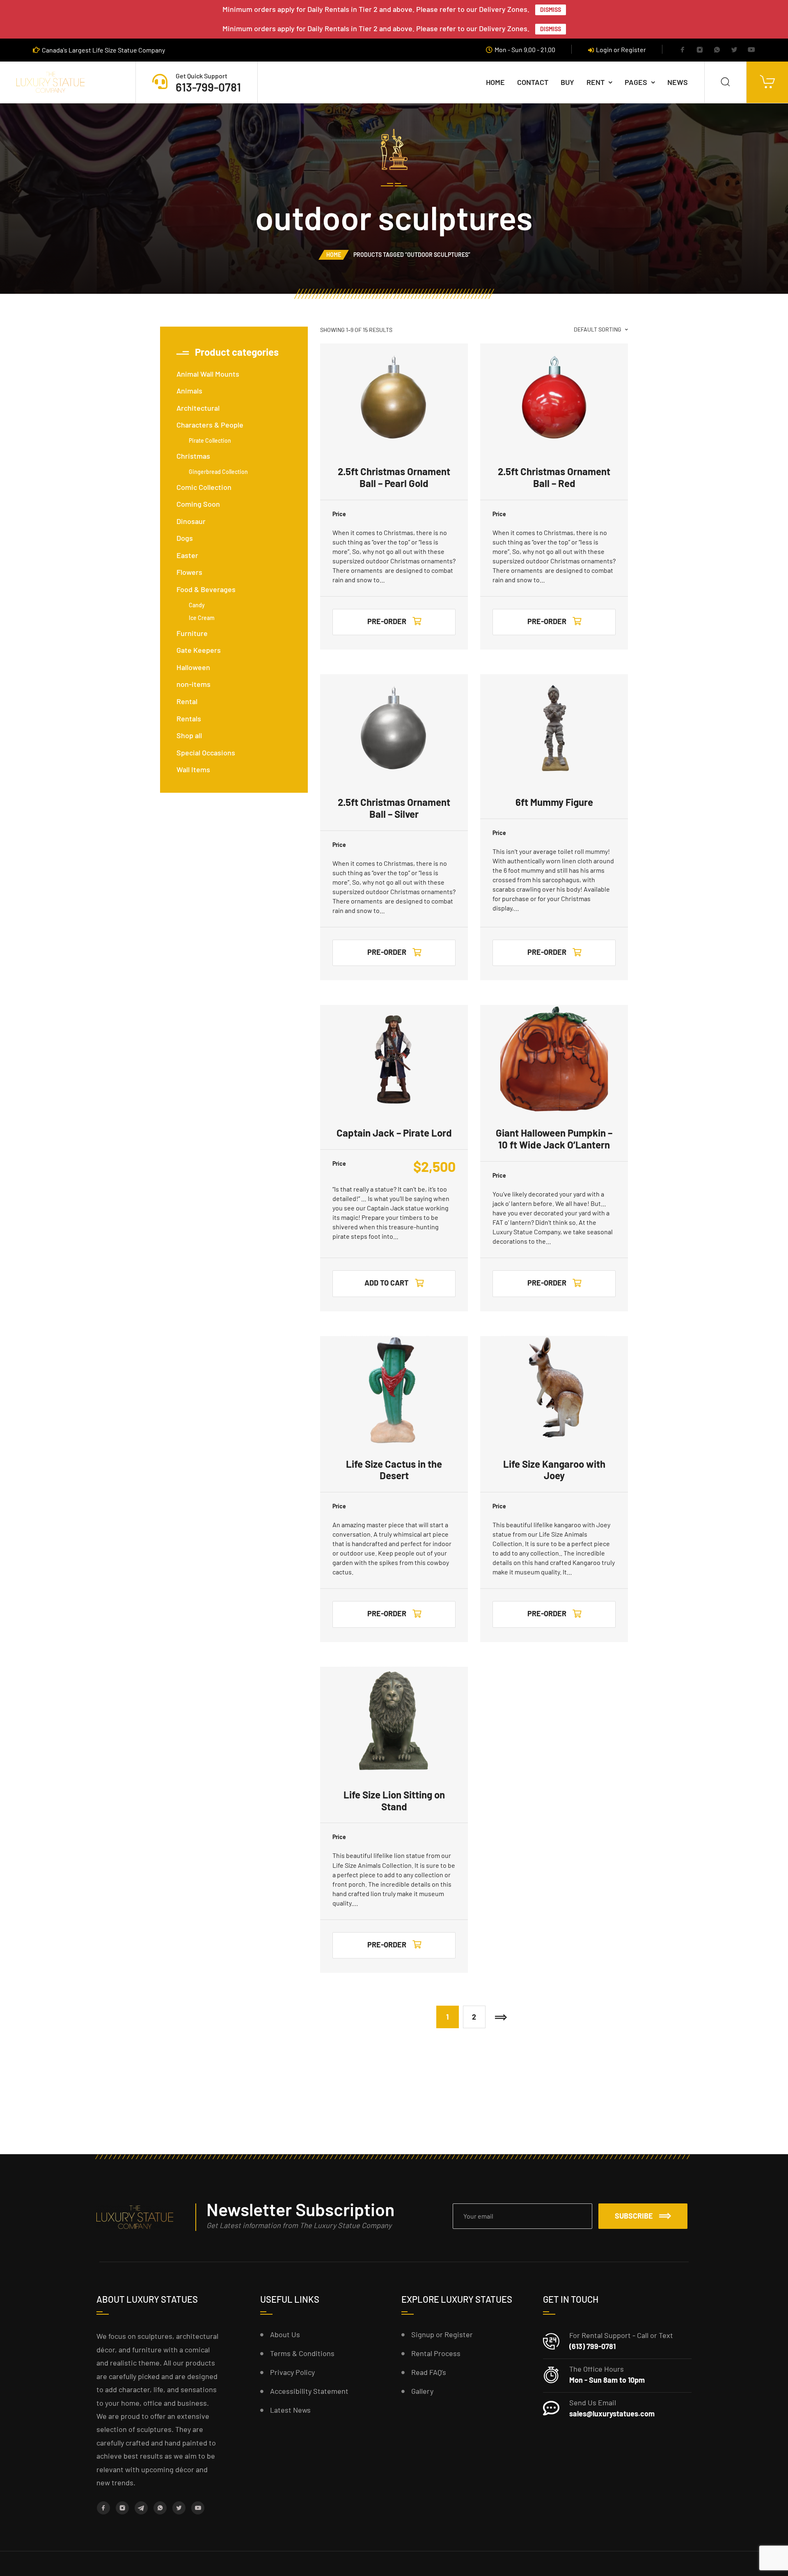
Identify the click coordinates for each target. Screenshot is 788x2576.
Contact (533, 82)
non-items (194, 684)
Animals (189, 391)
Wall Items (193, 769)
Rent (596, 82)
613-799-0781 (208, 87)
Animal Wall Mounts (208, 374)
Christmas (193, 456)
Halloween (193, 667)
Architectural (198, 408)
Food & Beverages (206, 589)
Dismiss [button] (551, 10)
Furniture (192, 633)
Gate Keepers (199, 650)
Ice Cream (202, 618)
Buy (567, 82)
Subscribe (634, 2216)
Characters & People (210, 425)
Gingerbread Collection (218, 472)
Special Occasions (206, 753)
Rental (187, 701)
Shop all (189, 735)
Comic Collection (204, 487)
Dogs (185, 538)
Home (495, 82)
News (678, 82)
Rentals (189, 718)
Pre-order (387, 621)
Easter (187, 555)
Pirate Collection (210, 440)
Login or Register (621, 49)
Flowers (189, 572)
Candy (197, 605)
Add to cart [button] (387, 1283)
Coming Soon (198, 504)
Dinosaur (191, 521)
